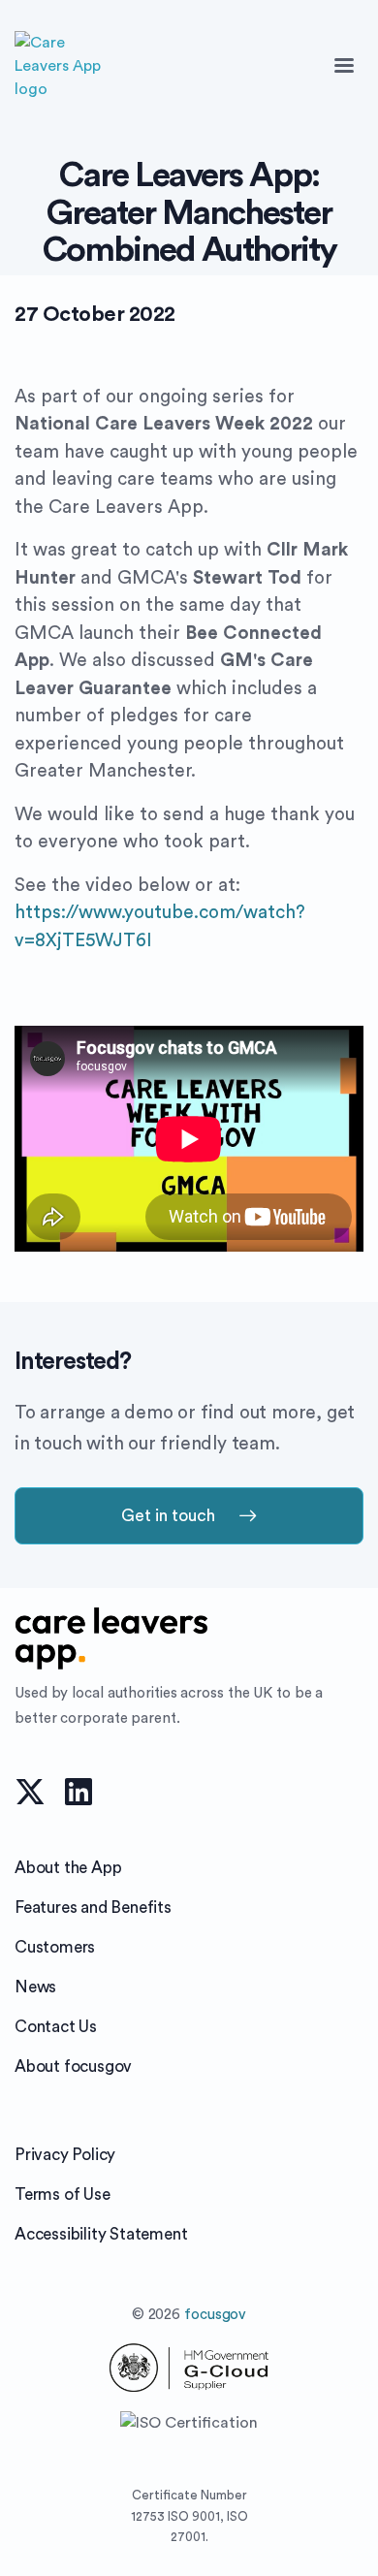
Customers (55, 1947)
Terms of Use (63, 2194)
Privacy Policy (65, 2155)
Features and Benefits (93, 1908)
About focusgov (73, 2067)
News (35, 1987)
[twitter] (30, 1790)
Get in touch (168, 1516)
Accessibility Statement (101, 2234)
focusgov (215, 2315)
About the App (68, 1868)
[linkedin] (79, 1790)
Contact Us (56, 2027)
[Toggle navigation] (344, 66)
